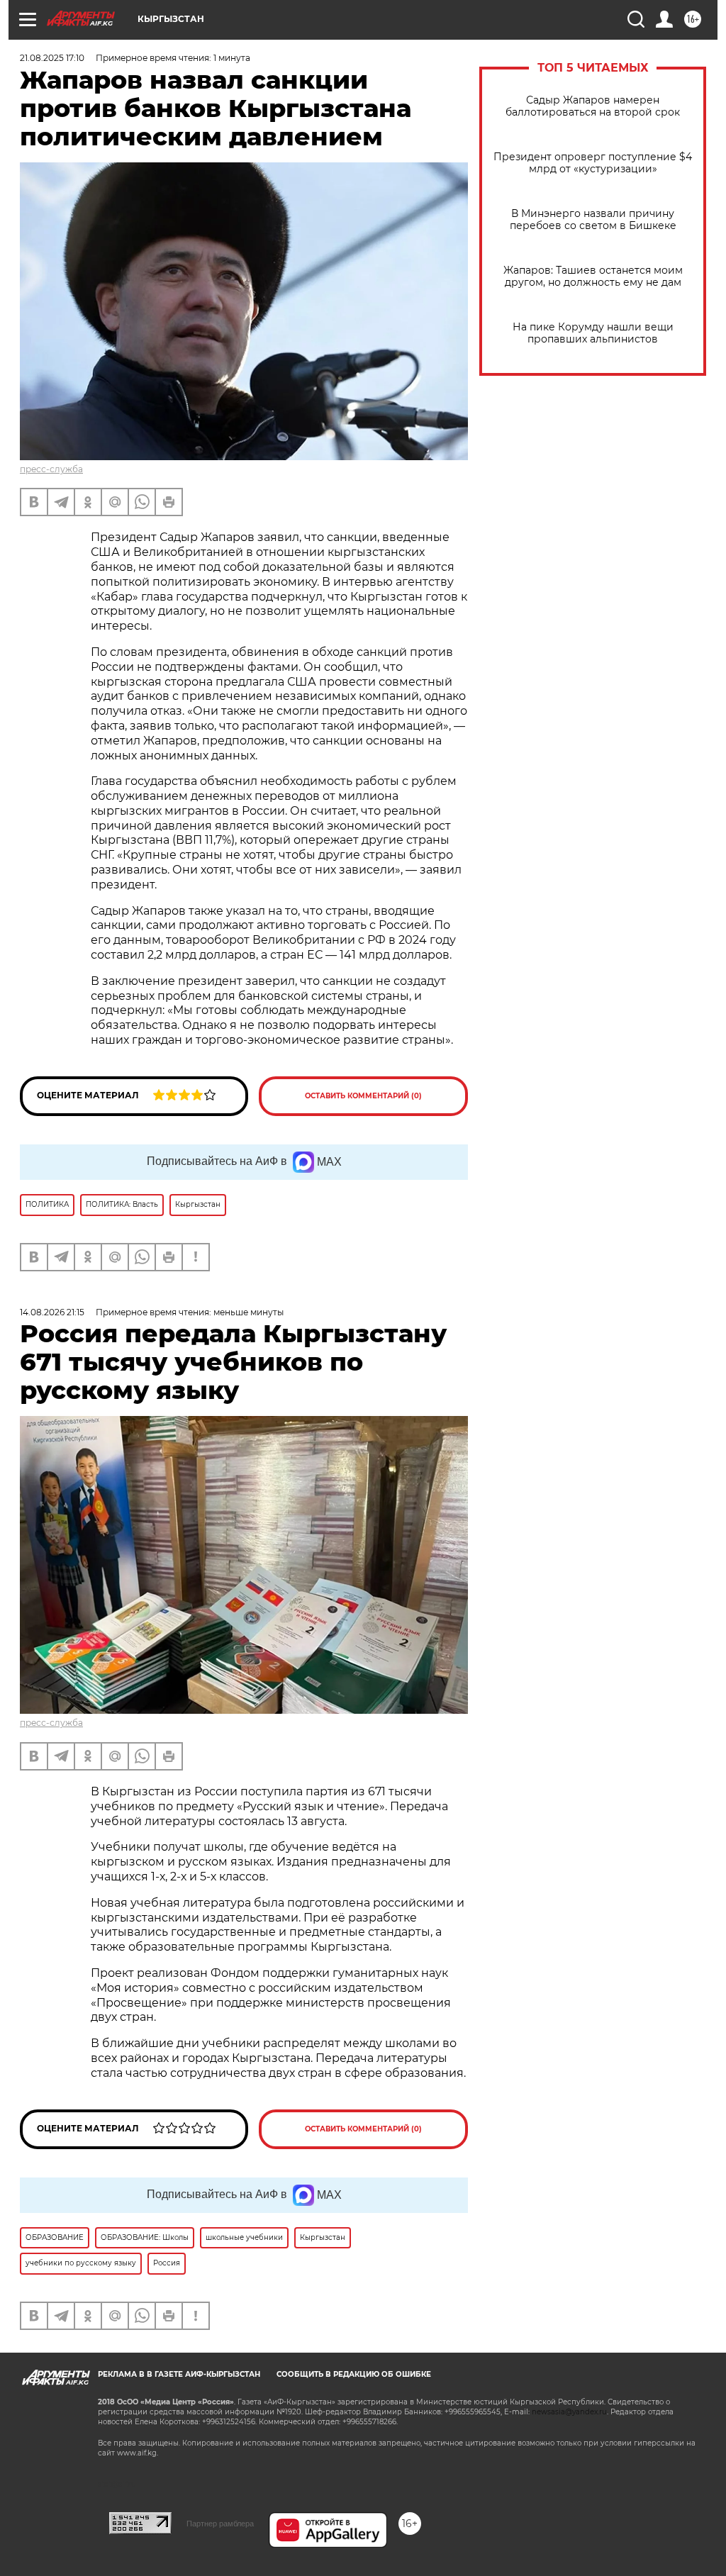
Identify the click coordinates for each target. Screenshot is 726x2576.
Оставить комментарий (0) (363, 1096)
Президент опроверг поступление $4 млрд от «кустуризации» (593, 163)
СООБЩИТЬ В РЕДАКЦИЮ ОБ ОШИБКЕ (354, 2374)
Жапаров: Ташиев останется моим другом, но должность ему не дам (593, 277)
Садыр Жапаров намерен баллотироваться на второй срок (593, 106)
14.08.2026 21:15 (52, 1312)
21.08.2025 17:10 (52, 58)
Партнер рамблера (220, 2524)
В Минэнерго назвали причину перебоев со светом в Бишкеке (593, 220)
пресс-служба (51, 469)
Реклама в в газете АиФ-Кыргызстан (179, 2374)
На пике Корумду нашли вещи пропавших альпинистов (593, 333)
